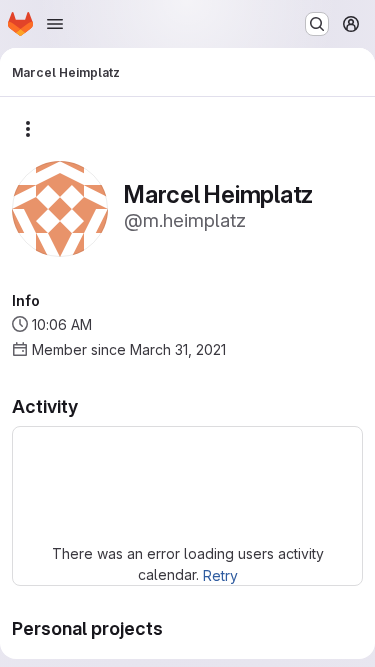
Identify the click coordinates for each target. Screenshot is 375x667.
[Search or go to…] (317, 24)
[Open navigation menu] (55, 24)
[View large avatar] (60, 207)
